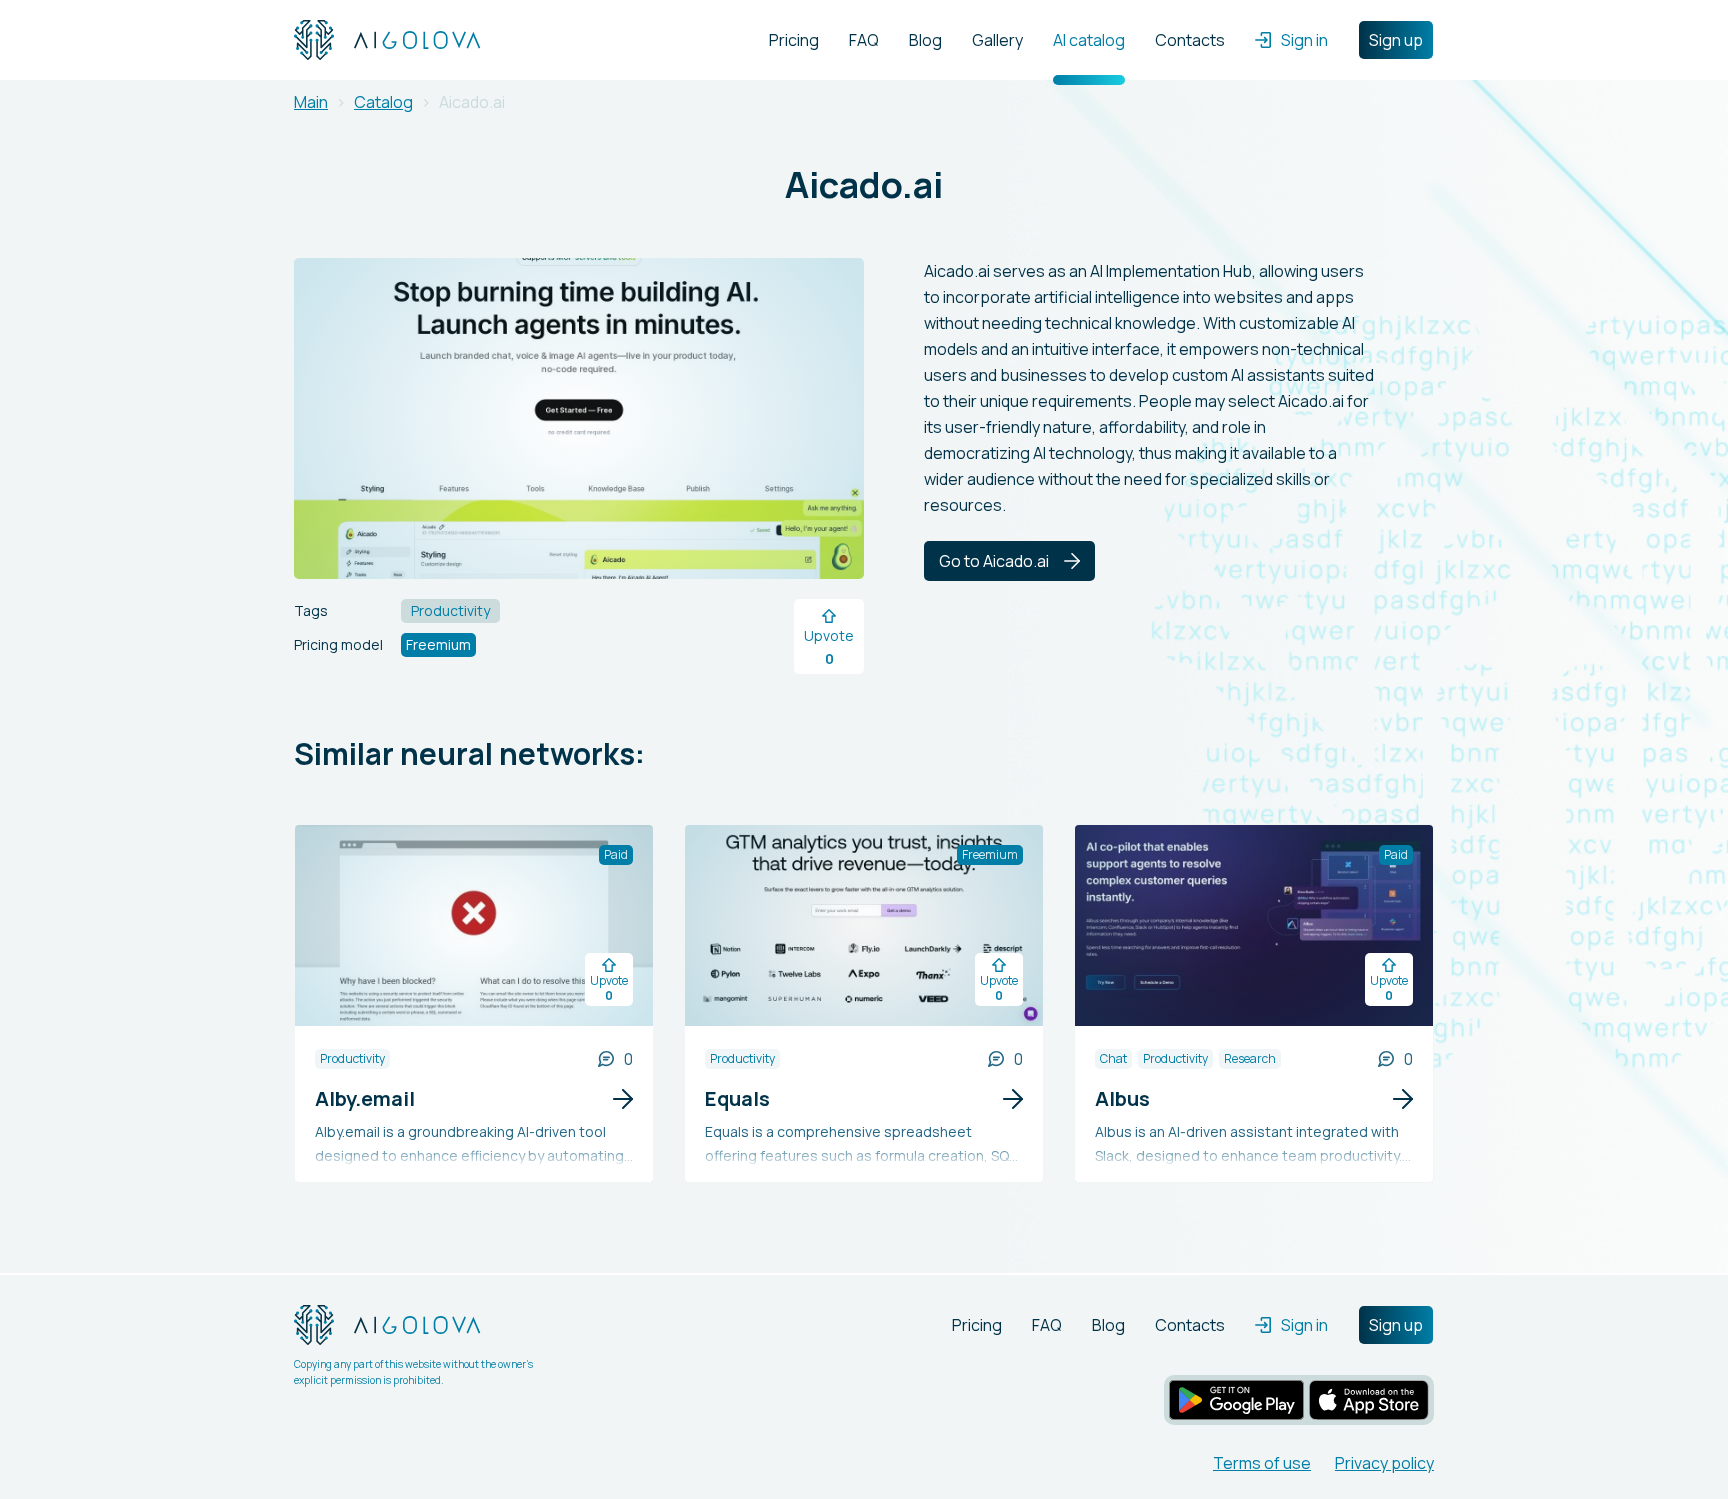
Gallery (997, 40)
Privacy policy (1384, 1463)
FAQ (864, 40)
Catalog (383, 102)
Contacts (1190, 40)
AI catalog (1089, 40)
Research (1250, 1058)
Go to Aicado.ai (994, 561)
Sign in (1304, 40)
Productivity (352, 1058)
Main (311, 102)
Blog (925, 40)
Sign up (1396, 40)
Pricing (794, 40)
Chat (1113, 1058)
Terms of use (1262, 1463)
